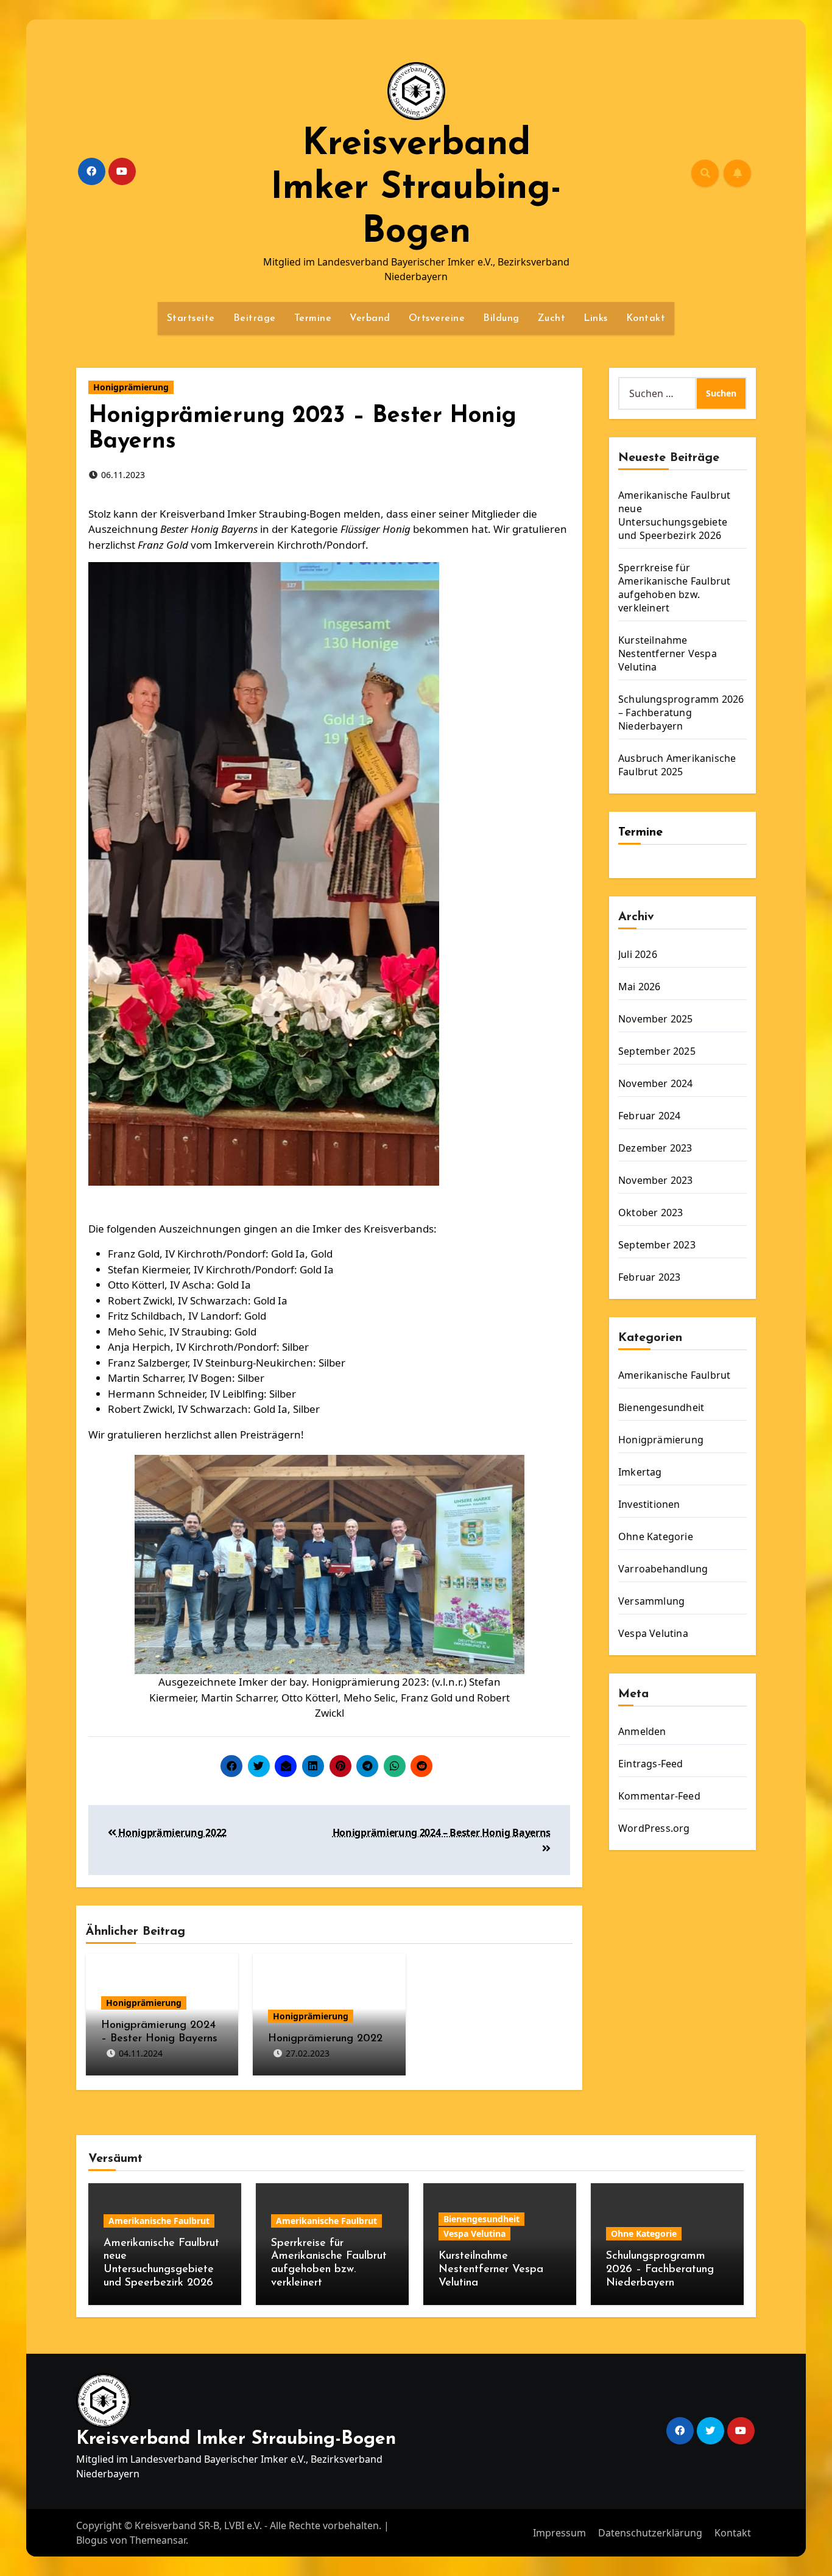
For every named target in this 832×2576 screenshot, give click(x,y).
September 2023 (657, 1245)
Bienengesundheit (661, 1407)
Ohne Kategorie (656, 1536)
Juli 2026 (638, 954)
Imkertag (640, 1472)
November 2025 (656, 1019)
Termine (313, 318)
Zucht (552, 318)
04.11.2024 (141, 2053)
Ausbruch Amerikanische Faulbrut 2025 (677, 765)
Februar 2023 (649, 1277)
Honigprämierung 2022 (171, 1832)
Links (596, 318)
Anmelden (642, 1731)
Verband (370, 318)
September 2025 (657, 1051)
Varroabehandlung (663, 1569)
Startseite (191, 318)
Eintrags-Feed (651, 1764)
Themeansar (158, 2540)
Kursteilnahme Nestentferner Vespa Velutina (668, 653)
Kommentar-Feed (659, 1796)
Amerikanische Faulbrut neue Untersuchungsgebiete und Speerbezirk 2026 (674, 515)
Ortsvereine (437, 318)
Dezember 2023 (655, 1148)
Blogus (92, 2540)
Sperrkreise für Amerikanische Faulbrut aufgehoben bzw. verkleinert (674, 588)
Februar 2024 (649, 1116)
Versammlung (651, 1601)
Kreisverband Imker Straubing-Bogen (416, 189)
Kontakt (646, 318)
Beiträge (255, 318)
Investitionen (649, 1504)
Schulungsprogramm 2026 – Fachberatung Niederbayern (681, 713)
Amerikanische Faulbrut (674, 1375)
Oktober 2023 (650, 1212)
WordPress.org (654, 1828)
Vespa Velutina (653, 1633)
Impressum (559, 2533)
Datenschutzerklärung (650, 2533)
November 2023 (656, 1180)
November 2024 (656, 1083)
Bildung (501, 318)
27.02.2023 (308, 2053)
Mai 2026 (640, 987)
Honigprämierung (131, 387)
